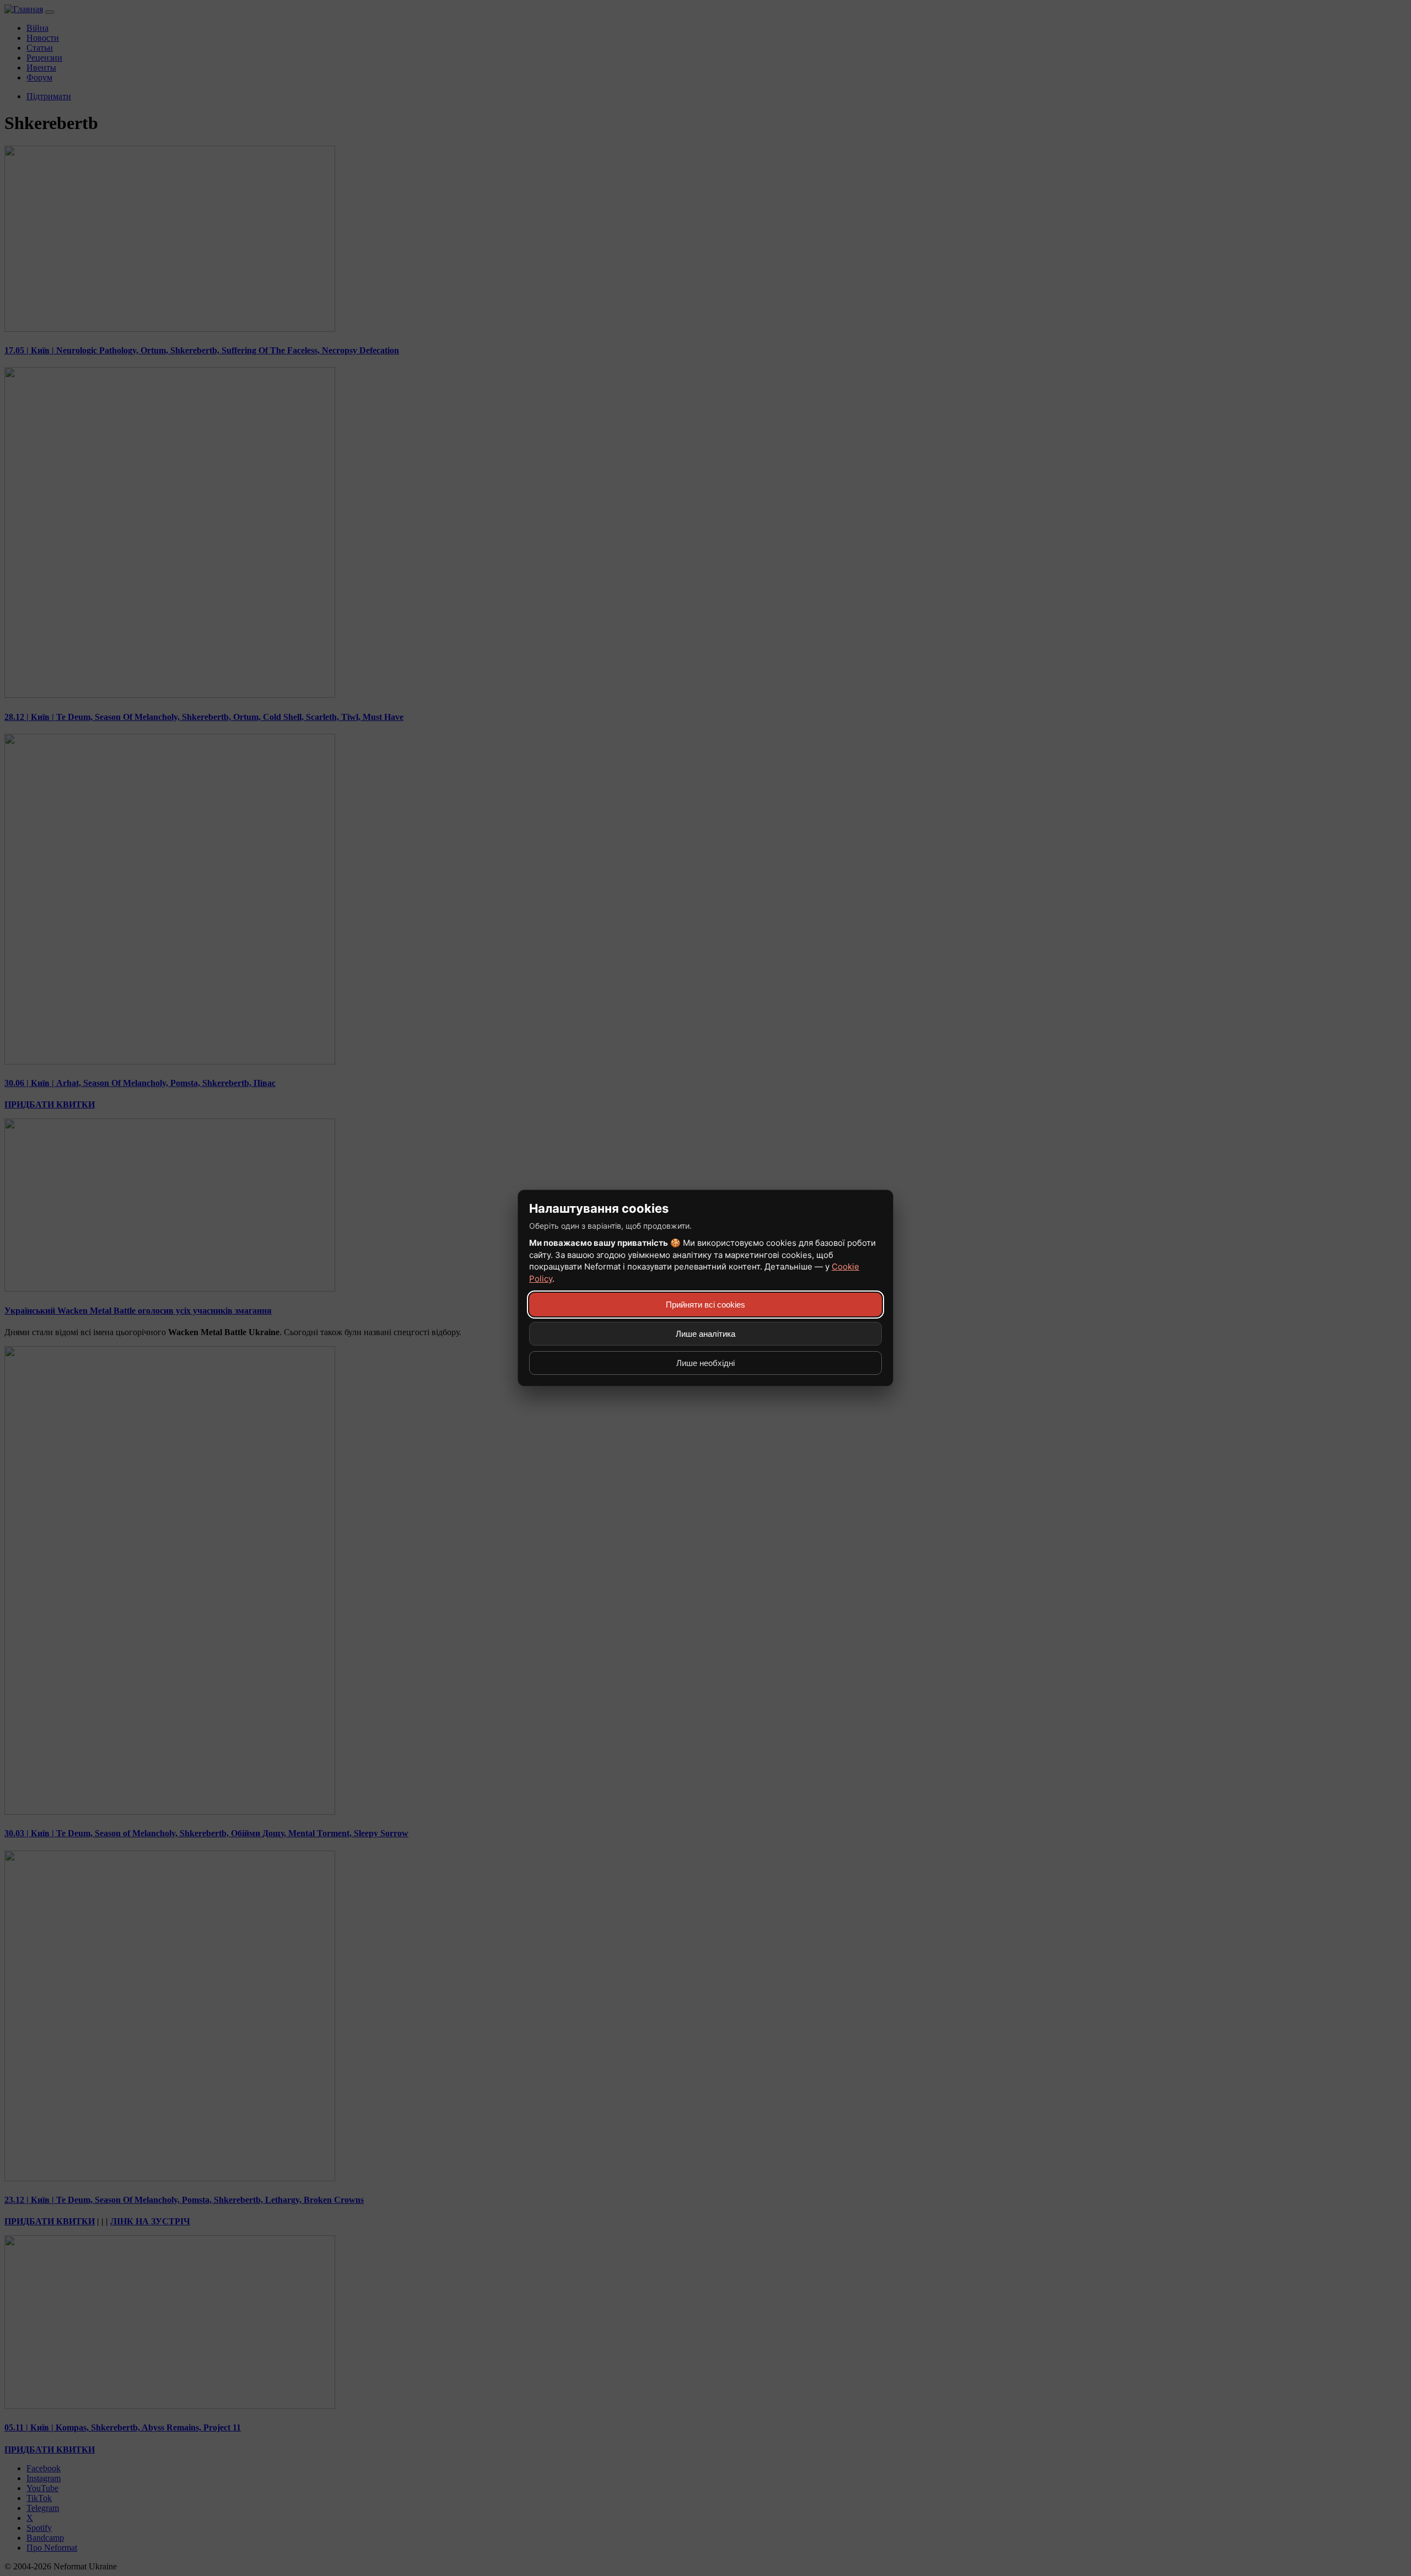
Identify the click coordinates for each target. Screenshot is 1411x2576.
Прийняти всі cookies (705, 1305)
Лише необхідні (705, 1363)
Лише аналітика (705, 1334)
